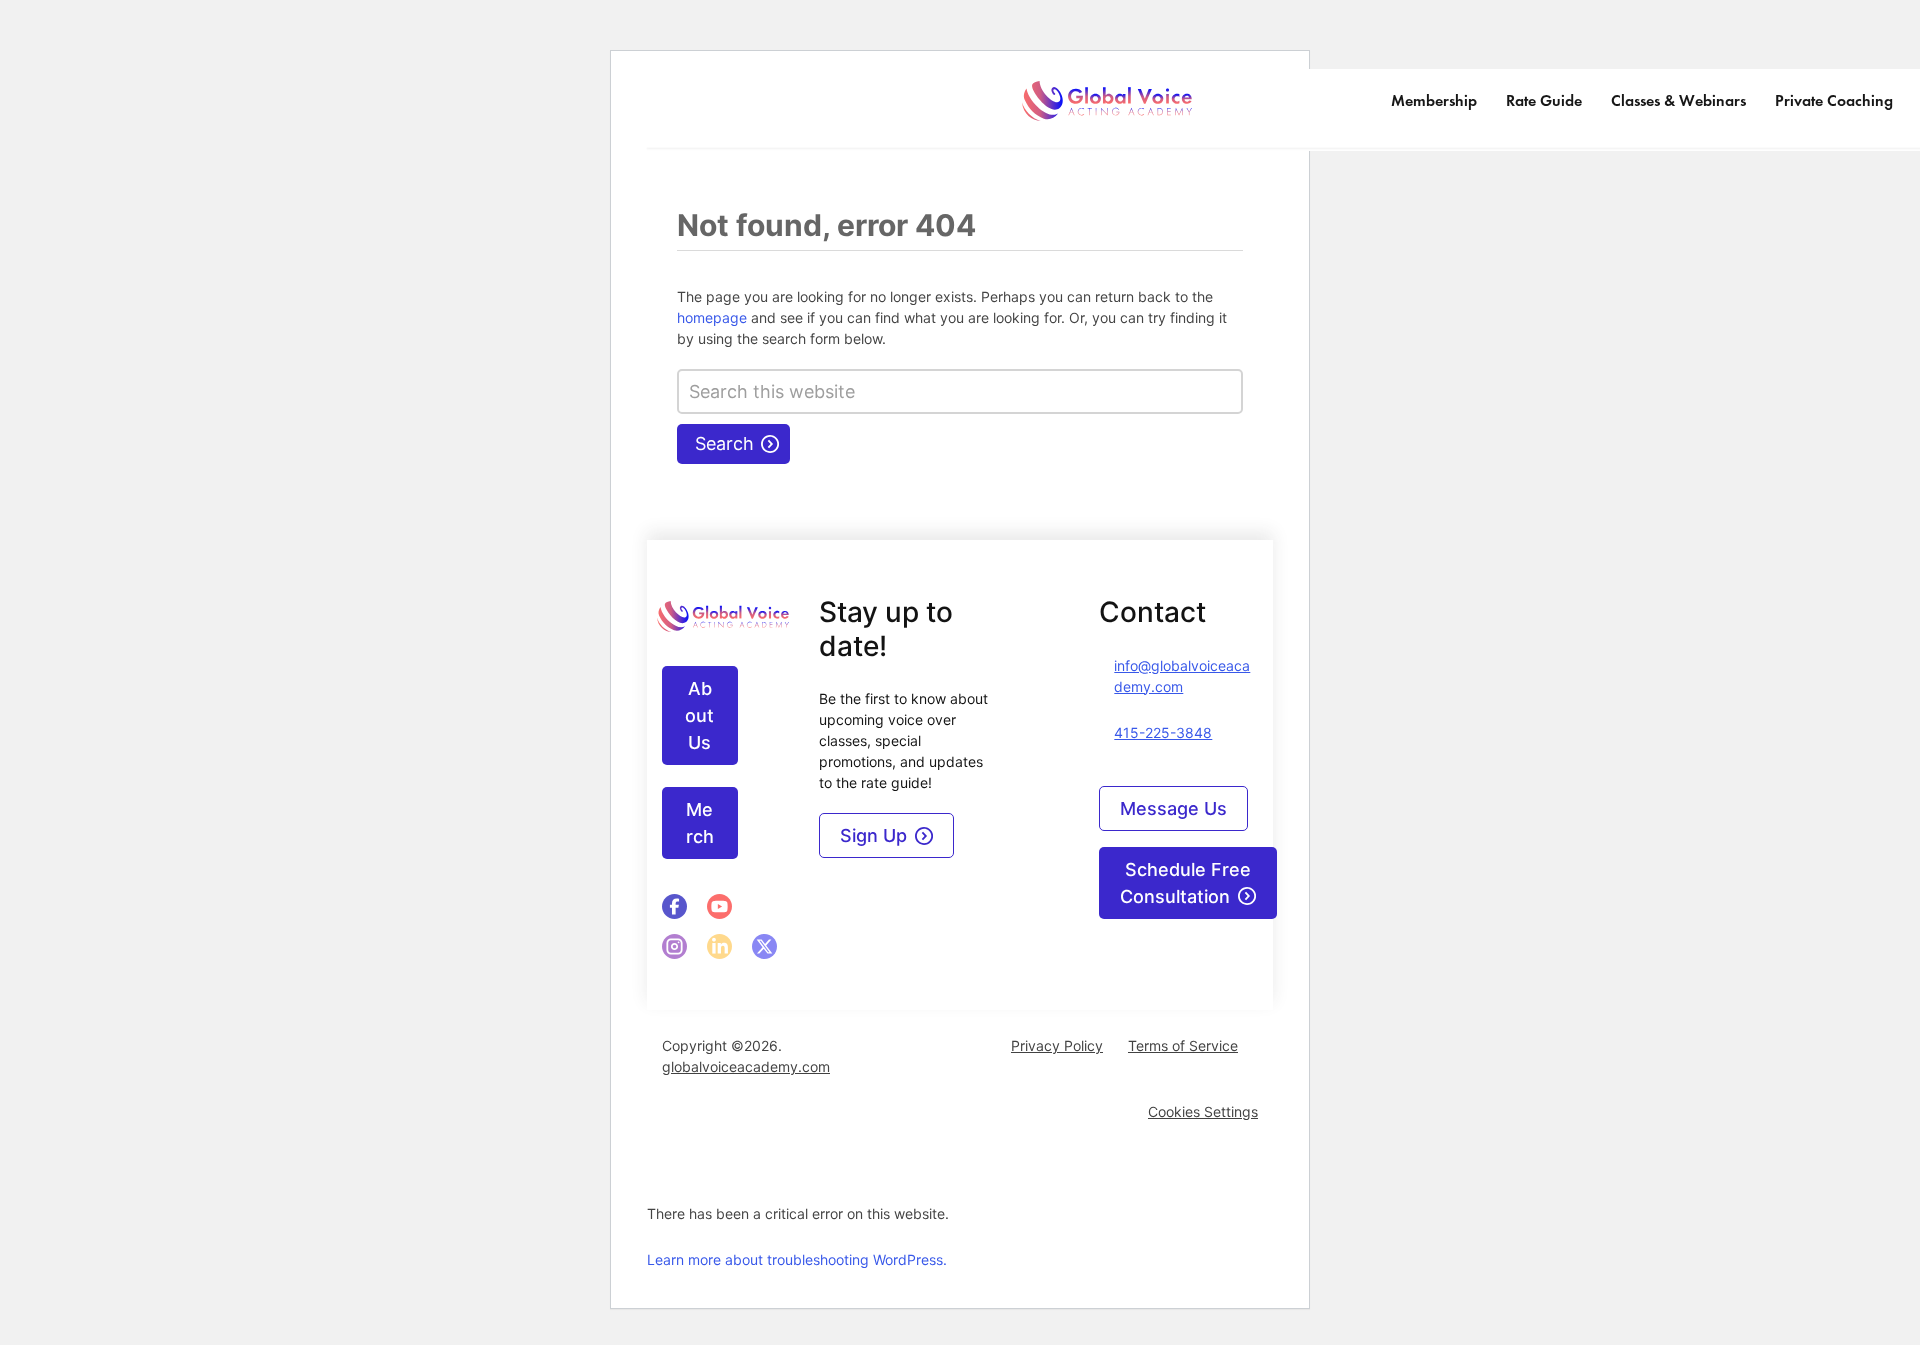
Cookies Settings (1203, 1111)
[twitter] (764, 946)
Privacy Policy (1057, 1045)
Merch (700, 823)
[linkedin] (674, 946)
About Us (699, 715)
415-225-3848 (1163, 732)
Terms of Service (1183, 1045)
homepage (712, 317)
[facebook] (674, 906)
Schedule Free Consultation (1185, 883)
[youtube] (719, 906)
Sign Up (873, 835)
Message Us (1173, 808)
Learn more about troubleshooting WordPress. (797, 1259)
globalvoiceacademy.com (746, 1066)
